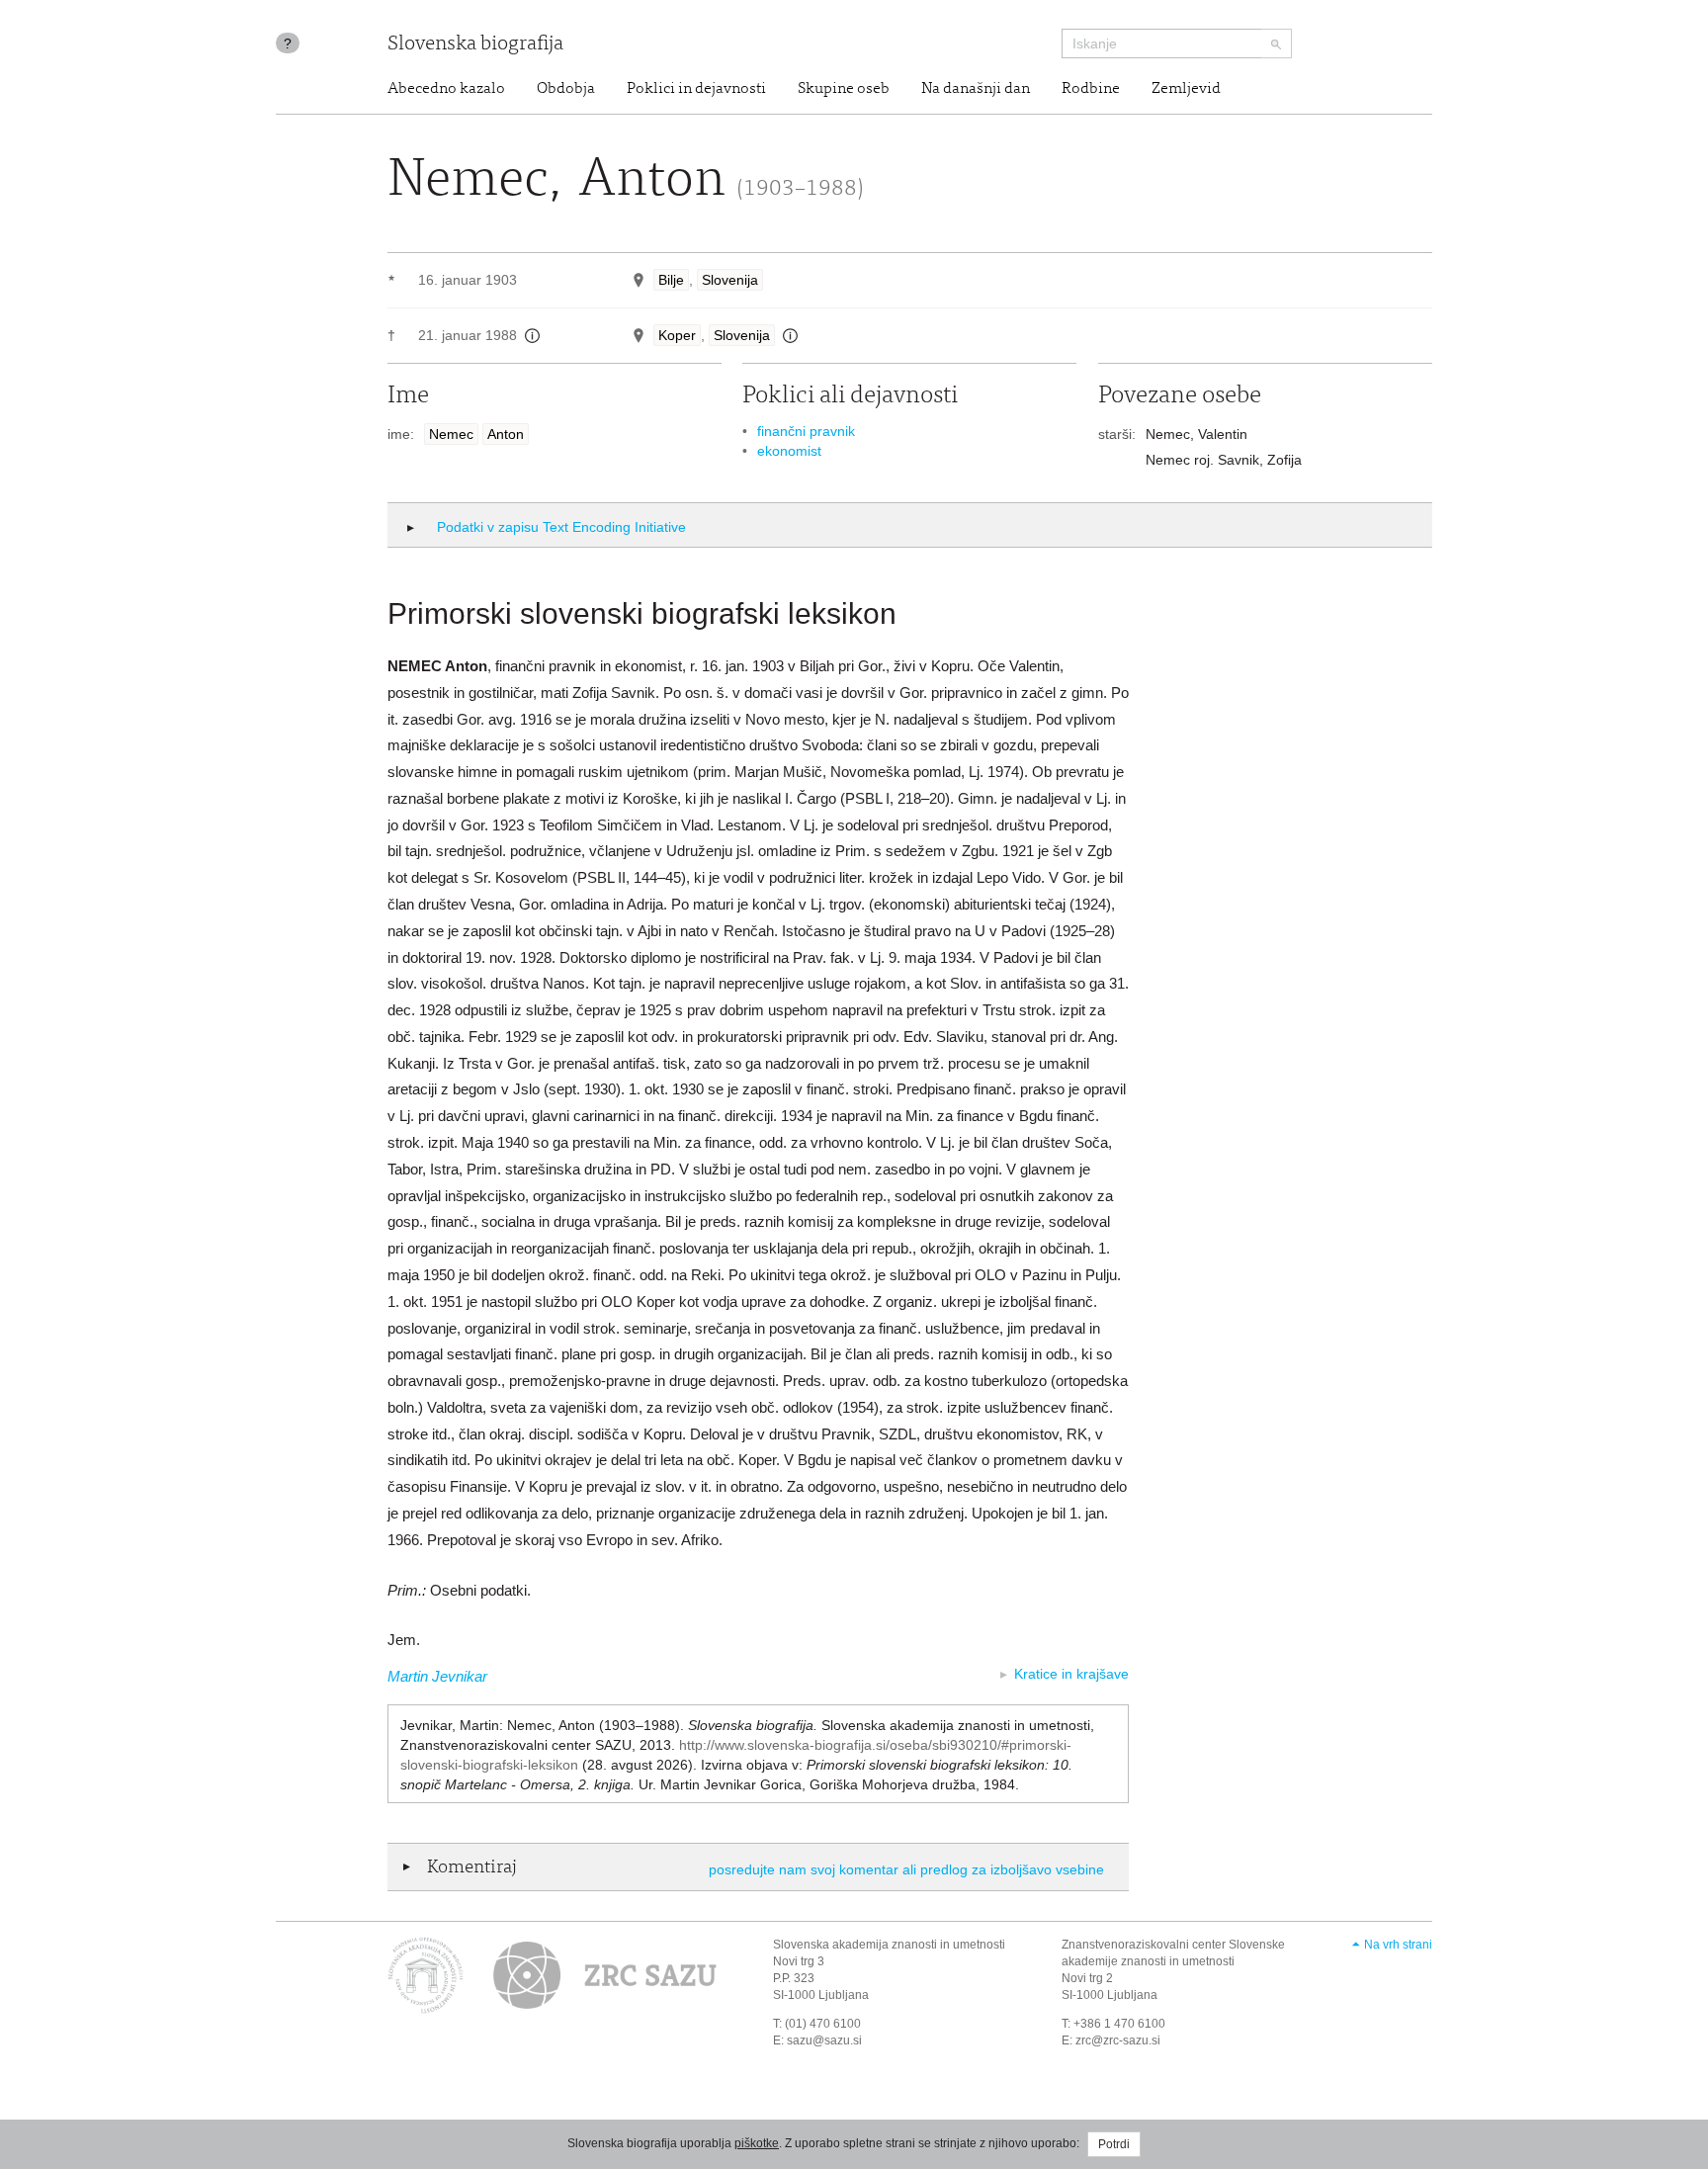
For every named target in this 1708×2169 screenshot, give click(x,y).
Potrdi (1114, 2144)
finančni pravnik (806, 431)
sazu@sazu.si (824, 2040)
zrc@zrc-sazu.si (1118, 2040)
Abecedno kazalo (446, 89)
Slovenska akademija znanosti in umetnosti (889, 1945)
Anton (506, 434)
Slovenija (730, 280)
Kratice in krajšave (1071, 1674)
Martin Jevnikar (437, 1676)
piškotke (757, 2143)
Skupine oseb (844, 89)
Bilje (671, 280)
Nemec (451, 434)
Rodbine (1091, 89)
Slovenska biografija (475, 45)
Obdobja (566, 89)
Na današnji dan (976, 89)
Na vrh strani (1398, 1945)
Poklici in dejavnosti (696, 89)
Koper (677, 335)
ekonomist (789, 451)
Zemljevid (1186, 89)
